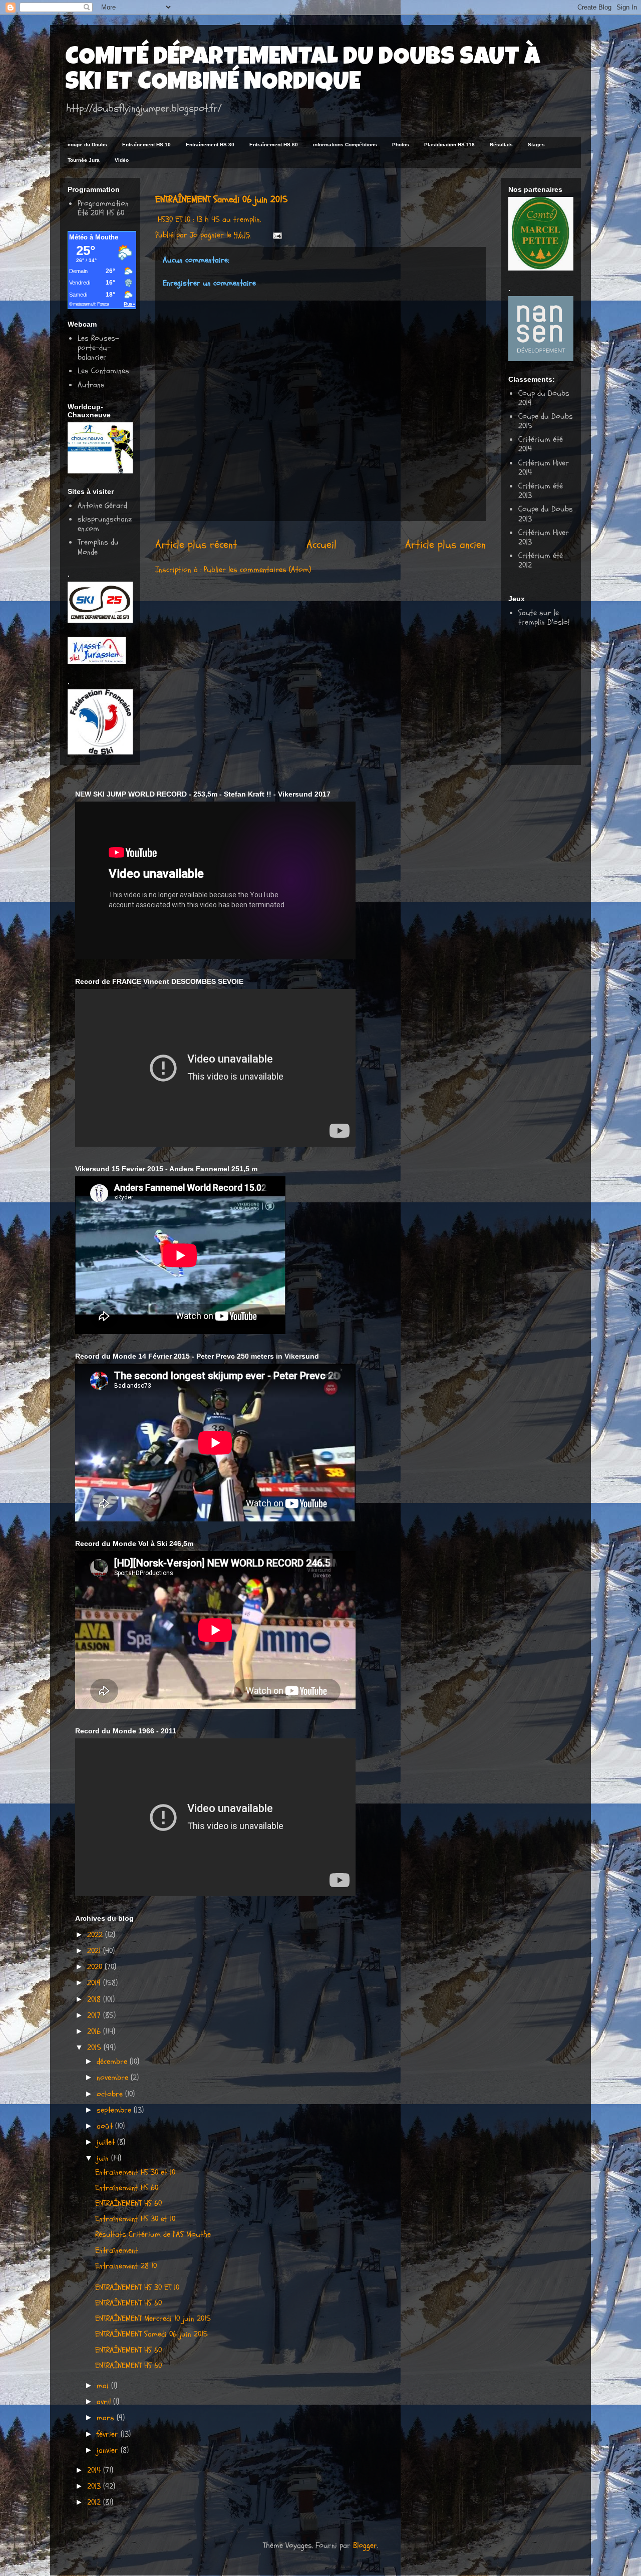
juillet (107, 2142)
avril (105, 2402)
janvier (109, 2450)
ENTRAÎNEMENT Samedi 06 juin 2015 (151, 2334)
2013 (95, 2486)
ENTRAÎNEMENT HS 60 (128, 2203)
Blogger (365, 2545)
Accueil (322, 545)
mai (104, 2386)
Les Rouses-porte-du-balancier (98, 348)
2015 (95, 2047)
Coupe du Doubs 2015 (546, 421)
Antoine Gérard (102, 505)
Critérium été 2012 (541, 560)
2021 (95, 1951)
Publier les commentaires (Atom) (257, 570)
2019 (95, 1983)
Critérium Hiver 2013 (544, 537)
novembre (114, 2078)
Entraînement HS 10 (146, 145)
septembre (115, 2110)
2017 (95, 2015)
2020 (96, 1967)
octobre (111, 2094)
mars (107, 2418)
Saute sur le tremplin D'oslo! (544, 617)
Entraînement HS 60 (274, 145)
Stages (536, 145)
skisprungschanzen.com (105, 524)
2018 (95, 1999)
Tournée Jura (84, 160)
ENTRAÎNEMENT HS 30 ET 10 (137, 2287)
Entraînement (117, 2250)
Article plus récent (196, 545)
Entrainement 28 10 (126, 2266)
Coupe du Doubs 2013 (546, 514)
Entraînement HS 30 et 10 (135, 2219)
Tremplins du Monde (98, 547)
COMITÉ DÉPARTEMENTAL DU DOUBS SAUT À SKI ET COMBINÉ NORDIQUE (302, 71)
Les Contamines (103, 371)
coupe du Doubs (87, 145)
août (106, 2126)
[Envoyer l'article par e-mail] (277, 235)
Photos (401, 145)
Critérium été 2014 (541, 444)
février (109, 2434)
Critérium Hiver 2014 (544, 468)
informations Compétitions (345, 145)
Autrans (91, 385)
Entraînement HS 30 (210, 145)
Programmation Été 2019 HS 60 (103, 208)
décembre (113, 2062)
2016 (95, 2031)
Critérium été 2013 (541, 491)
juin (104, 2158)
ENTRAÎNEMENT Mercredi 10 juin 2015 (153, 2319)
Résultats (501, 145)
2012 (95, 2502)
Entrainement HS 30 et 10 (135, 2172)
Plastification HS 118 (449, 145)
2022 (96, 1935)
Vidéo (122, 160)
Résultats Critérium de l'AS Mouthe (153, 2234)
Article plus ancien (445, 545)
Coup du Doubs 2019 (544, 398)
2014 (95, 2470)
